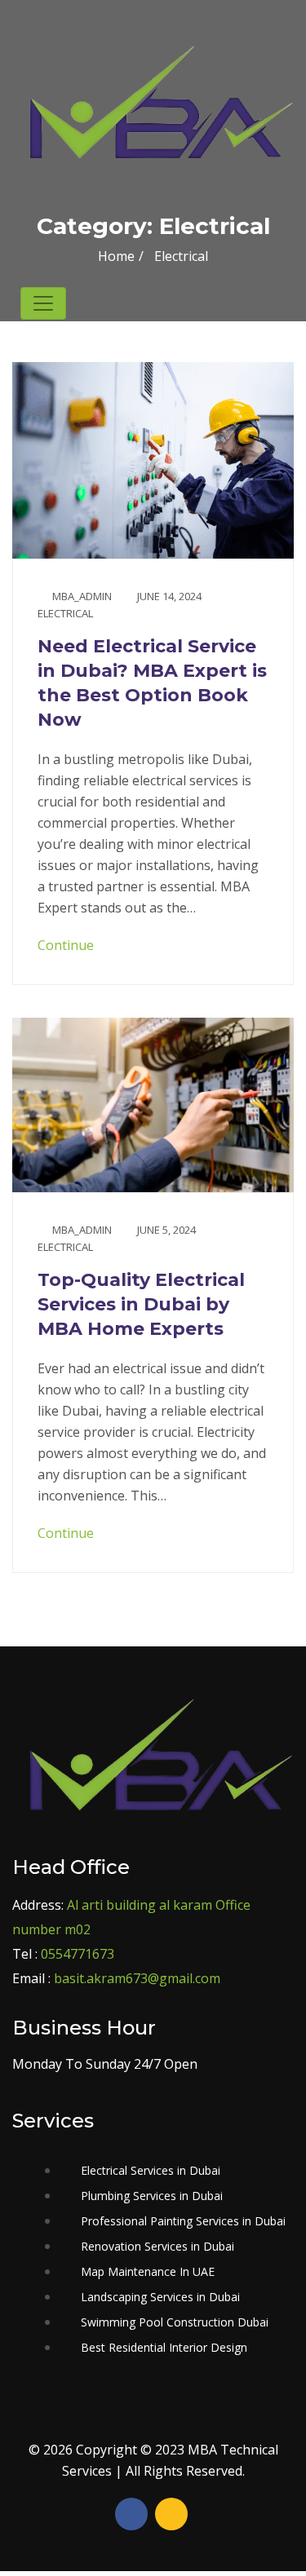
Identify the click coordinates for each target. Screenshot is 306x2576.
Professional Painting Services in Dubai (183, 2221)
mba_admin (82, 596)
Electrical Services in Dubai (151, 2170)
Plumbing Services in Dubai (152, 2196)
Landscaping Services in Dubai (160, 2297)
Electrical (65, 613)
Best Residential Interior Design (164, 2347)
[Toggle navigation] (43, 303)
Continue (67, 945)
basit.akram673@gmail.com (137, 1978)
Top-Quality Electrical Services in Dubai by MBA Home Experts (141, 1304)
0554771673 (78, 1954)
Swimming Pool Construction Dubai (175, 2322)
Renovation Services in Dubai (157, 2246)
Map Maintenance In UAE (148, 2271)
